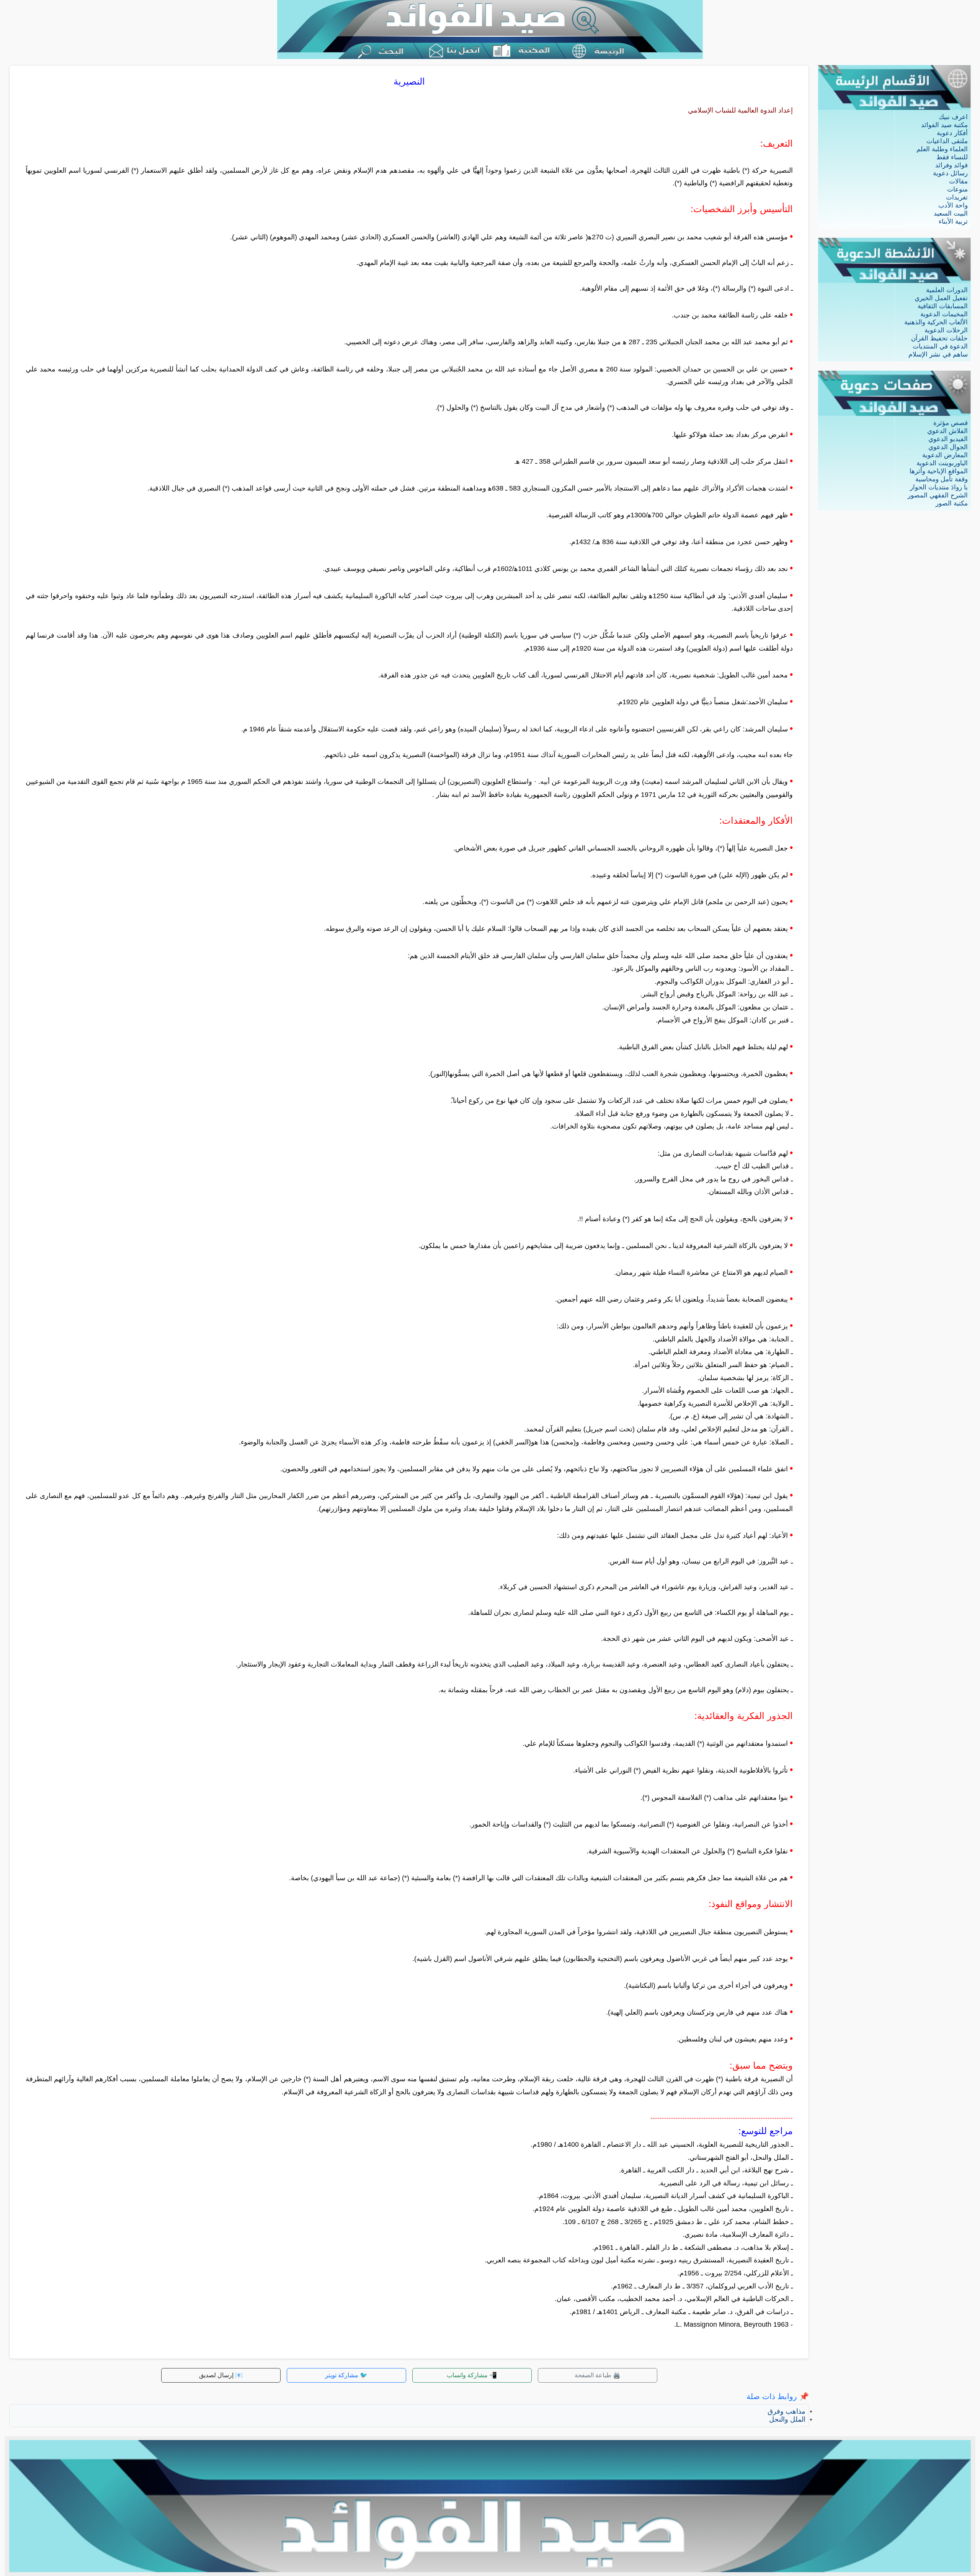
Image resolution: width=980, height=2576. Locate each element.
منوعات (957, 189)
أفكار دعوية (952, 133)
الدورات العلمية (947, 290)
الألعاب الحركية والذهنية (936, 322)
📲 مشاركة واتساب (472, 2375)
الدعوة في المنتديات (940, 346)
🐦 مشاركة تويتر (346, 2375)
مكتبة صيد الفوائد (944, 125)
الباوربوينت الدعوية (942, 463)
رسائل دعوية (950, 173)
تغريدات (957, 197)
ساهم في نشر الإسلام (938, 354)
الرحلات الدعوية (946, 330)
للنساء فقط (952, 157)
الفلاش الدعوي (947, 431)
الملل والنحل (787, 2419)
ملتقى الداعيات (947, 141)
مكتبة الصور (952, 503)
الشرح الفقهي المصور (938, 495)
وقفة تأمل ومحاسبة (942, 479)
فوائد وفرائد (951, 165)
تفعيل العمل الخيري (941, 298)
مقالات (958, 181)
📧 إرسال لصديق (221, 2375)
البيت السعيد (951, 213)
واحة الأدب (953, 205)
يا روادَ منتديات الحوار (939, 487)
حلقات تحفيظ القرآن (939, 338)
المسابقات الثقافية (943, 306)
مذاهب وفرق (786, 2411)
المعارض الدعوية (945, 455)
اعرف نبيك (953, 117)
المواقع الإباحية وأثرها (939, 471)
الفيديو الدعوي (948, 439)
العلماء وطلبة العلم (942, 149)
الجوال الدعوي (948, 447)
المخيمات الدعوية (944, 314)
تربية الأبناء (953, 222)
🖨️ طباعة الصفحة (598, 2375)
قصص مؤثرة (951, 423)
